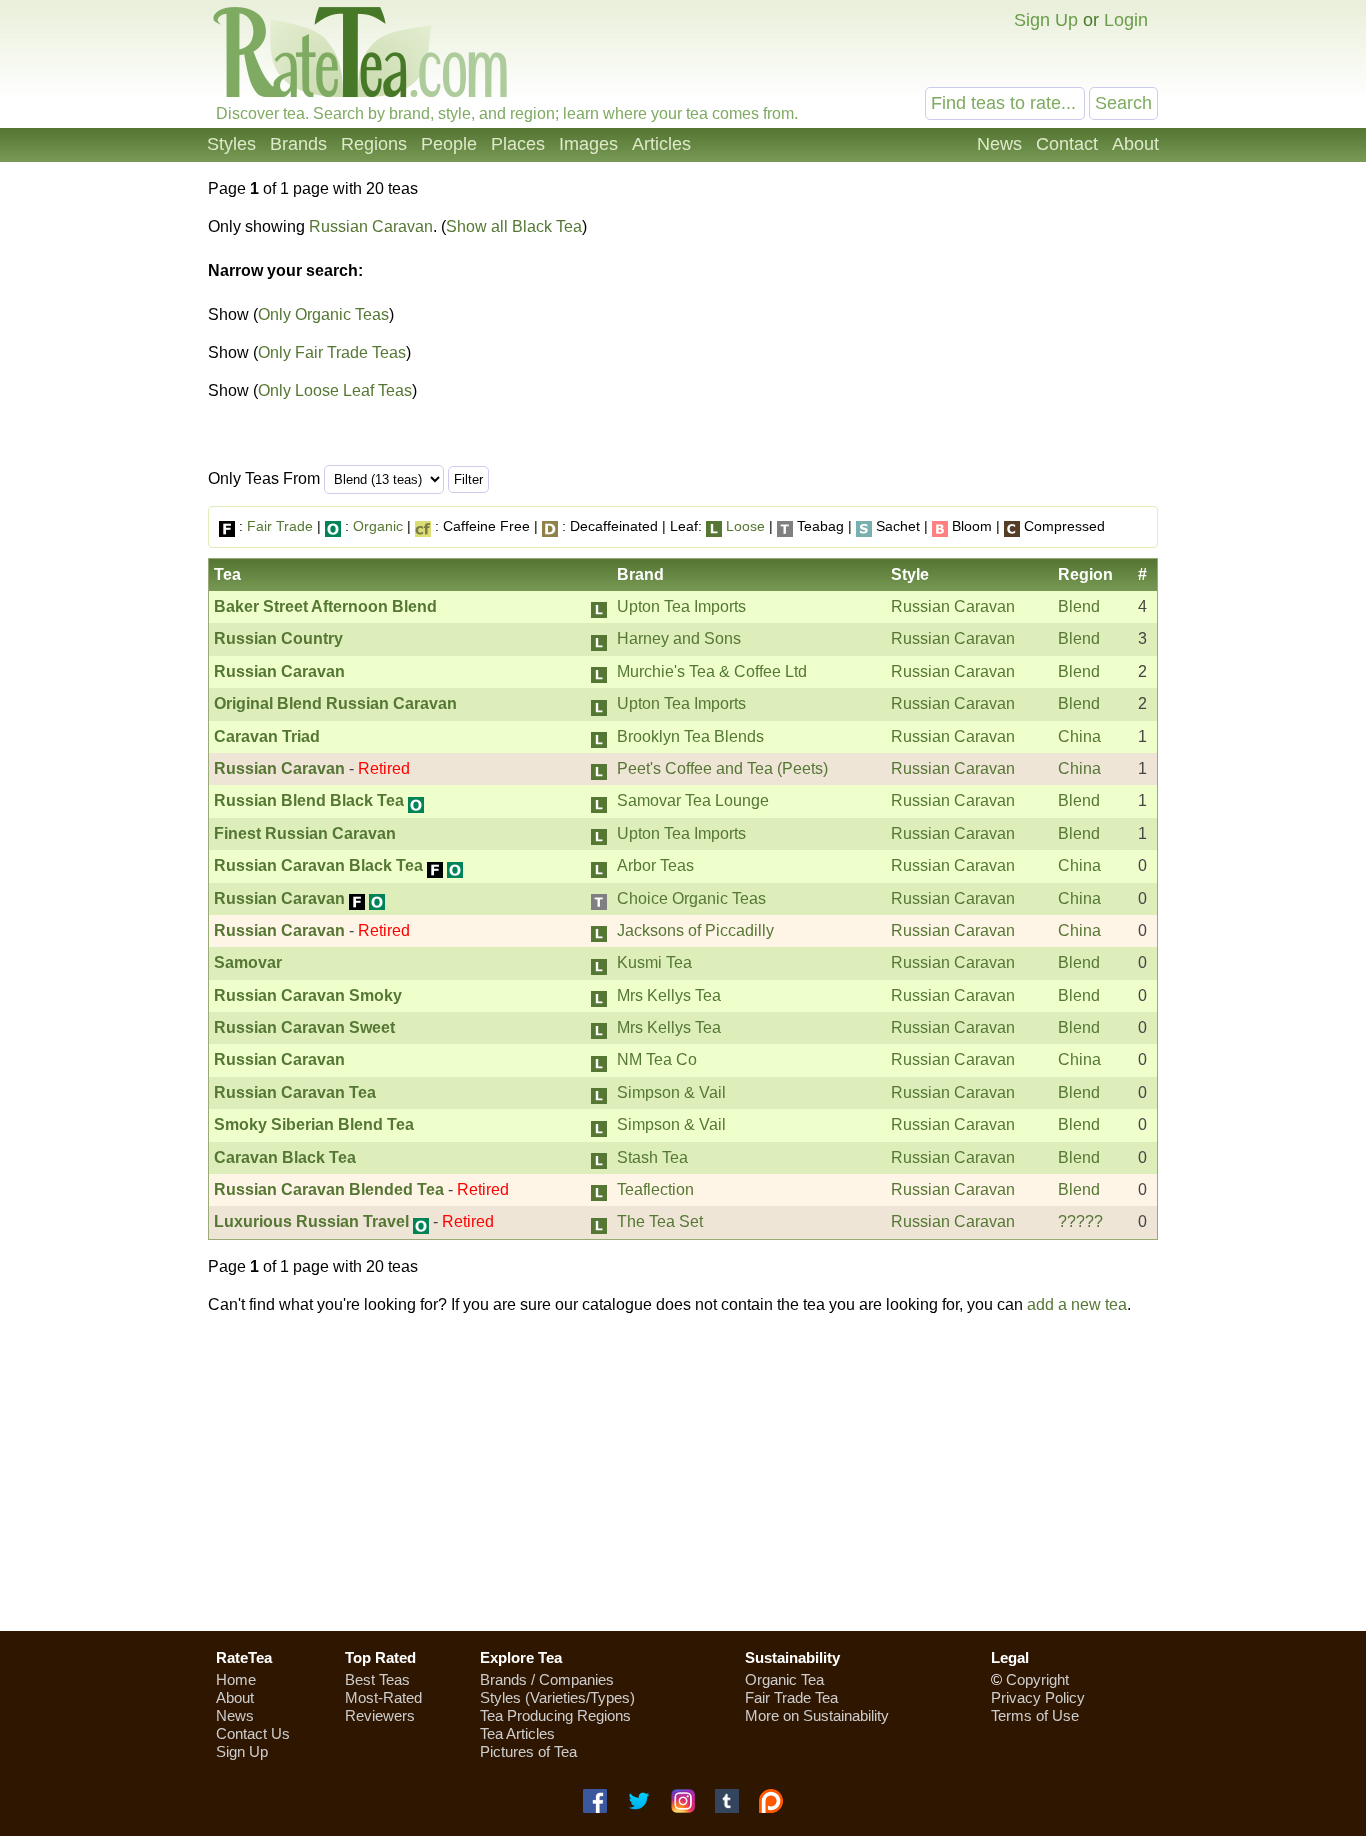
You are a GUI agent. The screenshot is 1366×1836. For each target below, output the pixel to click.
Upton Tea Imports (681, 606)
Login (1126, 20)
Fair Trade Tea (791, 1697)
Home (236, 1679)
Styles (231, 144)
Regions (374, 144)
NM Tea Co (657, 1059)
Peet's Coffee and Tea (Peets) (722, 768)
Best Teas (377, 1679)
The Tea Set (660, 1221)
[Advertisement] (991, 328)
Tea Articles (517, 1733)
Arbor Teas (655, 865)
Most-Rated (383, 1697)
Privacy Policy (1038, 1697)
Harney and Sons (679, 638)
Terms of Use (1035, 1715)
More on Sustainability (817, 1715)
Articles (661, 144)
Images (588, 144)
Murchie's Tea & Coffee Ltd (712, 671)
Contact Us (253, 1733)
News (999, 144)
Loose (745, 526)
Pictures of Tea (528, 1751)
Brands (298, 144)
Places (518, 144)
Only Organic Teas (323, 314)
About (1135, 144)
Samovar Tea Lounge (693, 800)
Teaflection (655, 1189)
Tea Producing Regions (555, 1715)
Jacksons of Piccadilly (695, 930)
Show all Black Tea (514, 226)
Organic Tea (784, 1679)
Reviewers (380, 1715)
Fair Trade (280, 526)
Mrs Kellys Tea (669, 995)
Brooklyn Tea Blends (690, 736)
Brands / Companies (547, 1679)
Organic (378, 526)
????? (1080, 1221)
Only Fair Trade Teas (332, 352)
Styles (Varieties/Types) (557, 1697)
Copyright (1037, 1679)
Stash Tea (652, 1157)
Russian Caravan (371, 226)
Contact (1067, 144)
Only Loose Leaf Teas (335, 390)
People (449, 144)
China (1079, 736)
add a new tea (1077, 1304)
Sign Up (1046, 20)
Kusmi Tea (654, 962)
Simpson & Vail (671, 1092)
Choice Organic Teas (691, 898)
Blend (1079, 606)
